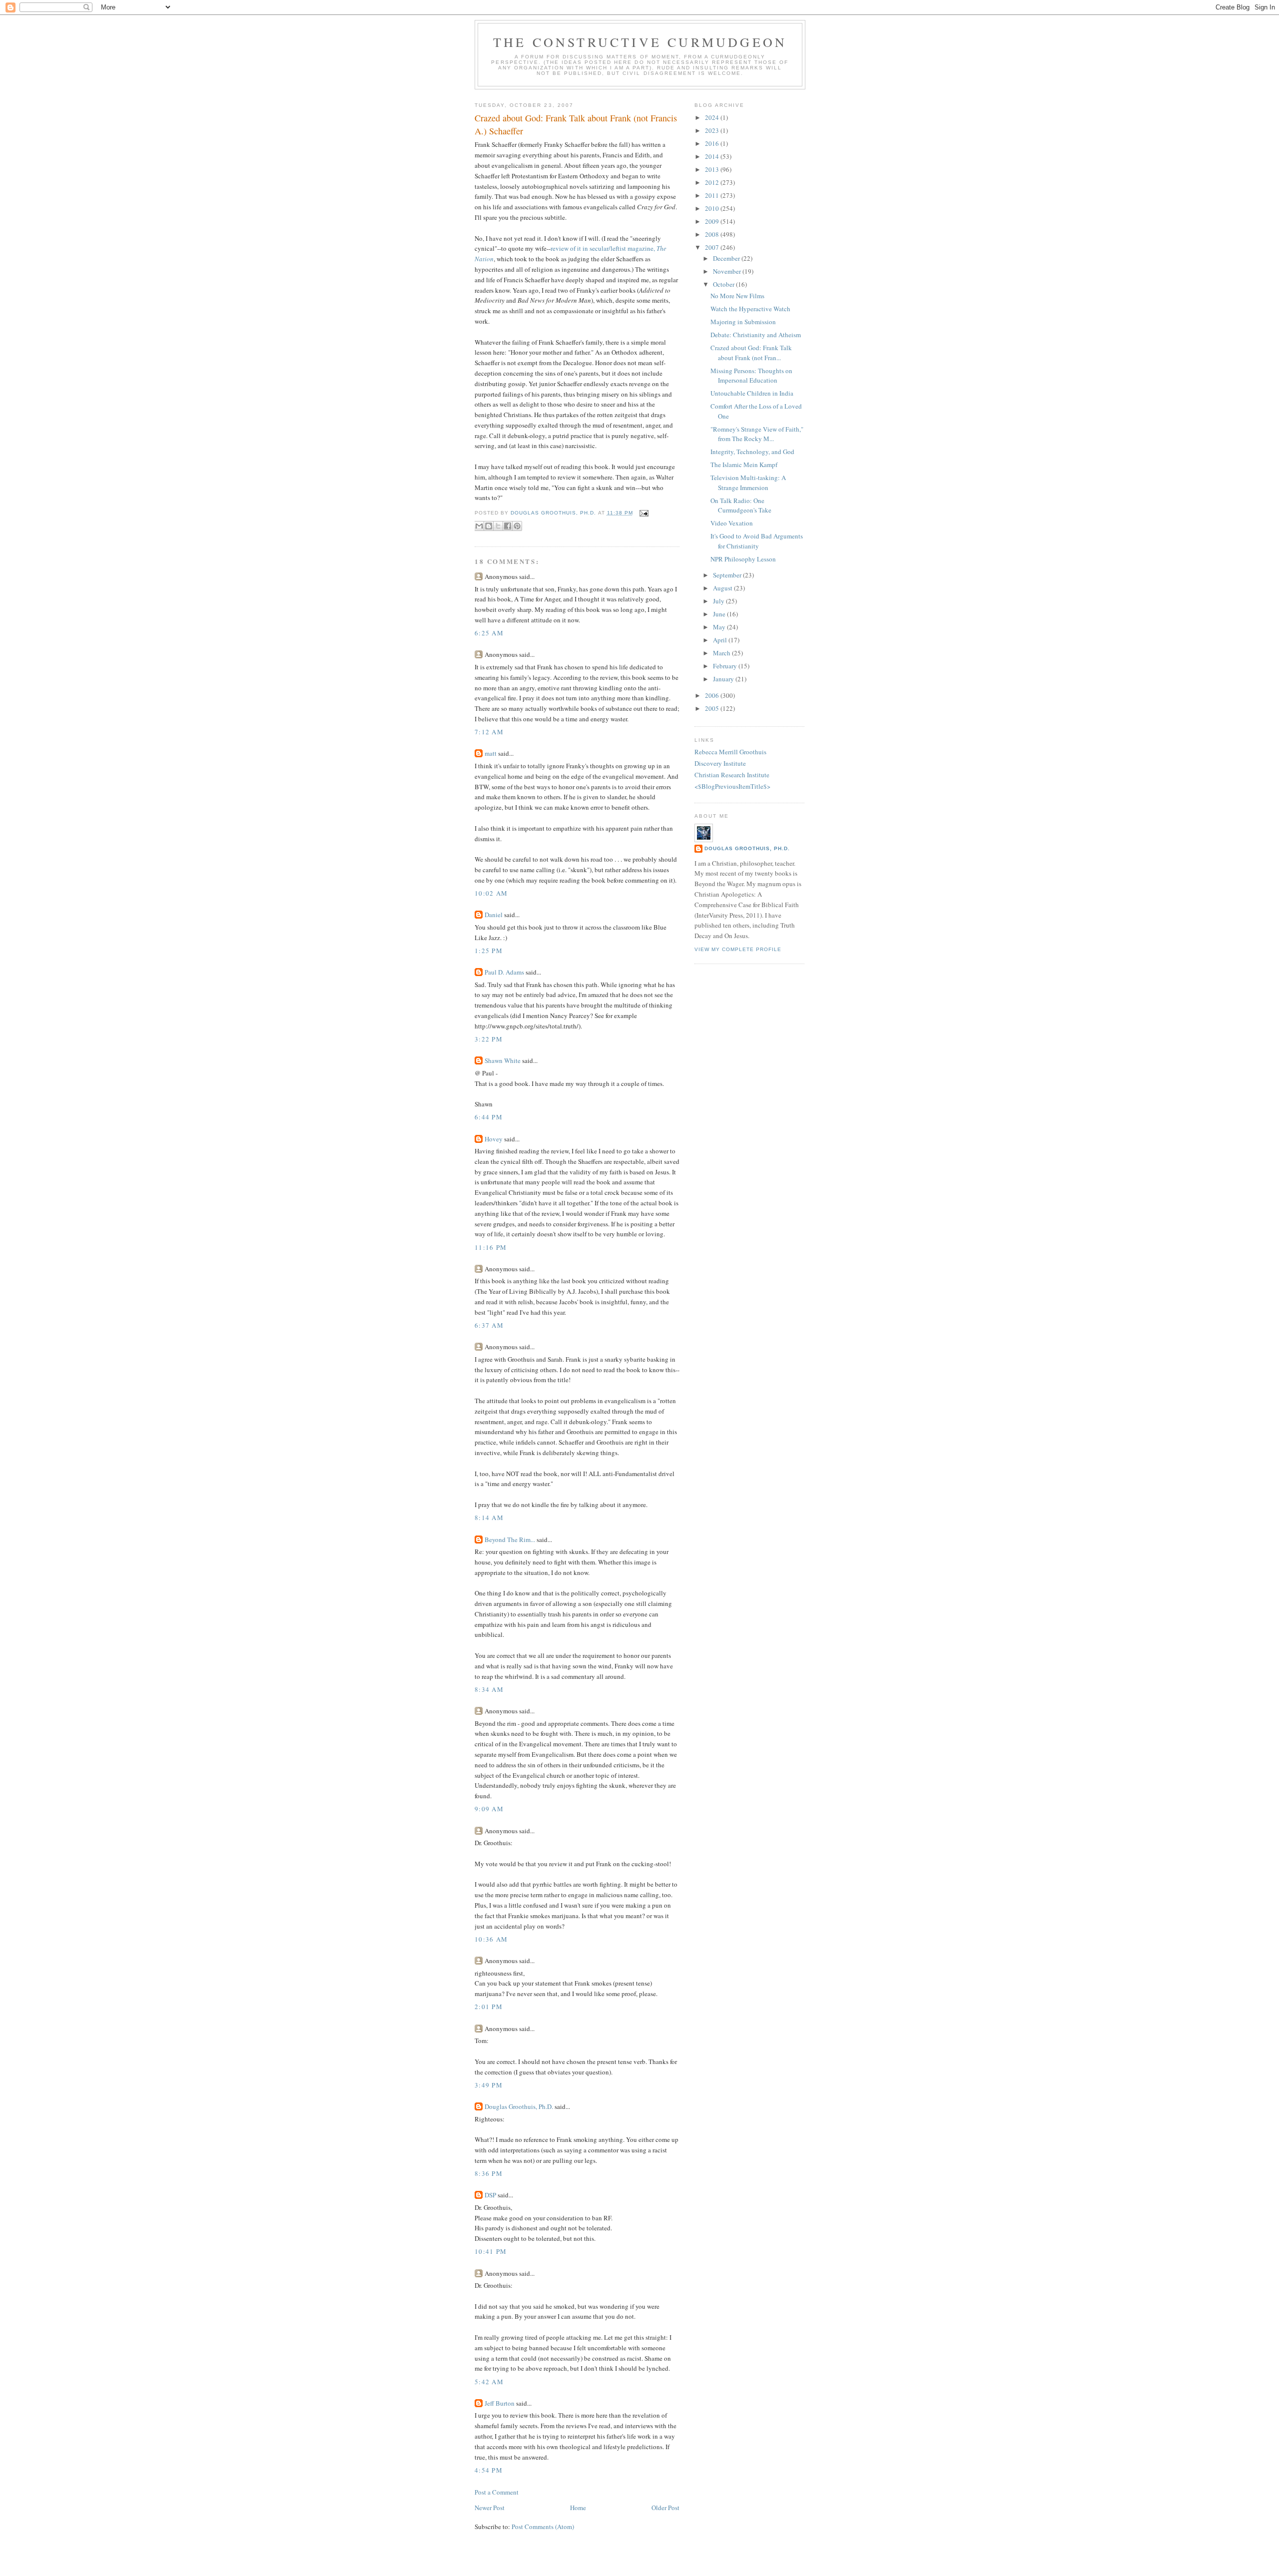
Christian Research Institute (732, 775)
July (719, 601)
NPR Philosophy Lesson (743, 559)
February (726, 666)
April (721, 640)
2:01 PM (489, 2007)
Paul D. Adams (504, 972)
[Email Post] (643, 513)
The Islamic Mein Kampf (744, 465)
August (723, 588)
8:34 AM (489, 1689)
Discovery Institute (720, 763)
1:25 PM (489, 951)
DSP (490, 2195)
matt (491, 753)
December (727, 258)
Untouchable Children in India (752, 393)
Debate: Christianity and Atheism (756, 335)
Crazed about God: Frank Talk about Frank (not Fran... (751, 353)
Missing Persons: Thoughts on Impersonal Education (751, 376)
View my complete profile (738, 949)
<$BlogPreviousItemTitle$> (732, 786)
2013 (713, 169)
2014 (713, 156)
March (722, 653)
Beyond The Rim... (510, 1540)
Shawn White (503, 1060)
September (728, 575)
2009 (713, 221)
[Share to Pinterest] (517, 526)
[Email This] (479, 526)
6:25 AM (489, 633)
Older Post (665, 2508)
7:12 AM (489, 732)
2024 (713, 117)
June (720, 614)
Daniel (494, 915)
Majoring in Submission (743, 322)
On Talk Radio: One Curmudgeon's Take (741, 506)
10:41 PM (491, 2251)
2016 (713, 143)
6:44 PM (489, 1117)
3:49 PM (489, 2085)
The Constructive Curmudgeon (640, 42)
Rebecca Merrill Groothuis (730, 752)
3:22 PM (489, 1039)
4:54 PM (489, 2470)
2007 (713, 247)
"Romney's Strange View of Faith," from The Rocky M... (757, 434)
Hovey (494, 1139)
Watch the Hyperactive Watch (750, 309)
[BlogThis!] (489, 526)
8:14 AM (489, 1518)
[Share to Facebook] (508, 526)
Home (578, 2508)
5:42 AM (489, 2382)
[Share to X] (498, 526)
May (720, 627)
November (728, 271)
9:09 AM (489, 1809)
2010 (713, 208)
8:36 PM (489, 2173)
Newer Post (490, 2508)
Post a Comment (497, 2492)
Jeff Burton (500, 2403)
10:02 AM (491, 893)
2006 (713, 695)
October (724, 284)
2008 (713, 234)
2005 (713, 708)
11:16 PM (491, 1247)
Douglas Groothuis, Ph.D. (519, 2106)
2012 (713, 182)
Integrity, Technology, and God (752, 452)
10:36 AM (491, 1939)
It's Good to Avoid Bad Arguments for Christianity (757, 541)
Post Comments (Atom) (543, 2527)
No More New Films (737, 296)
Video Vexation (732, 523)
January (724, 679)
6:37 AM (489, 1325)
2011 (713, 195)
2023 (713, 130)
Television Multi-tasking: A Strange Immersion (748, 483)
